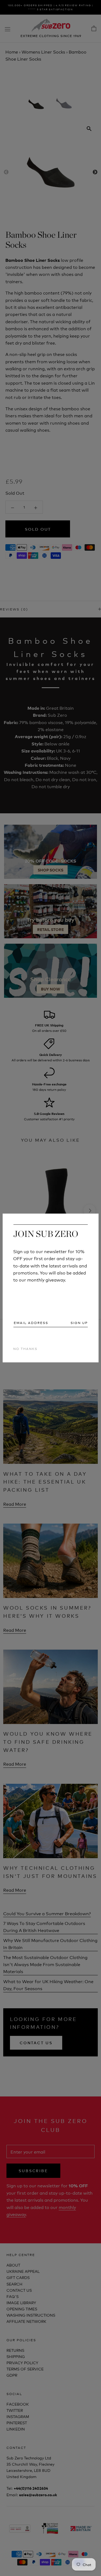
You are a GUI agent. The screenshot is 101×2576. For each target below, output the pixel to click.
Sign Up (79, 1323)
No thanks (25, 1348)
